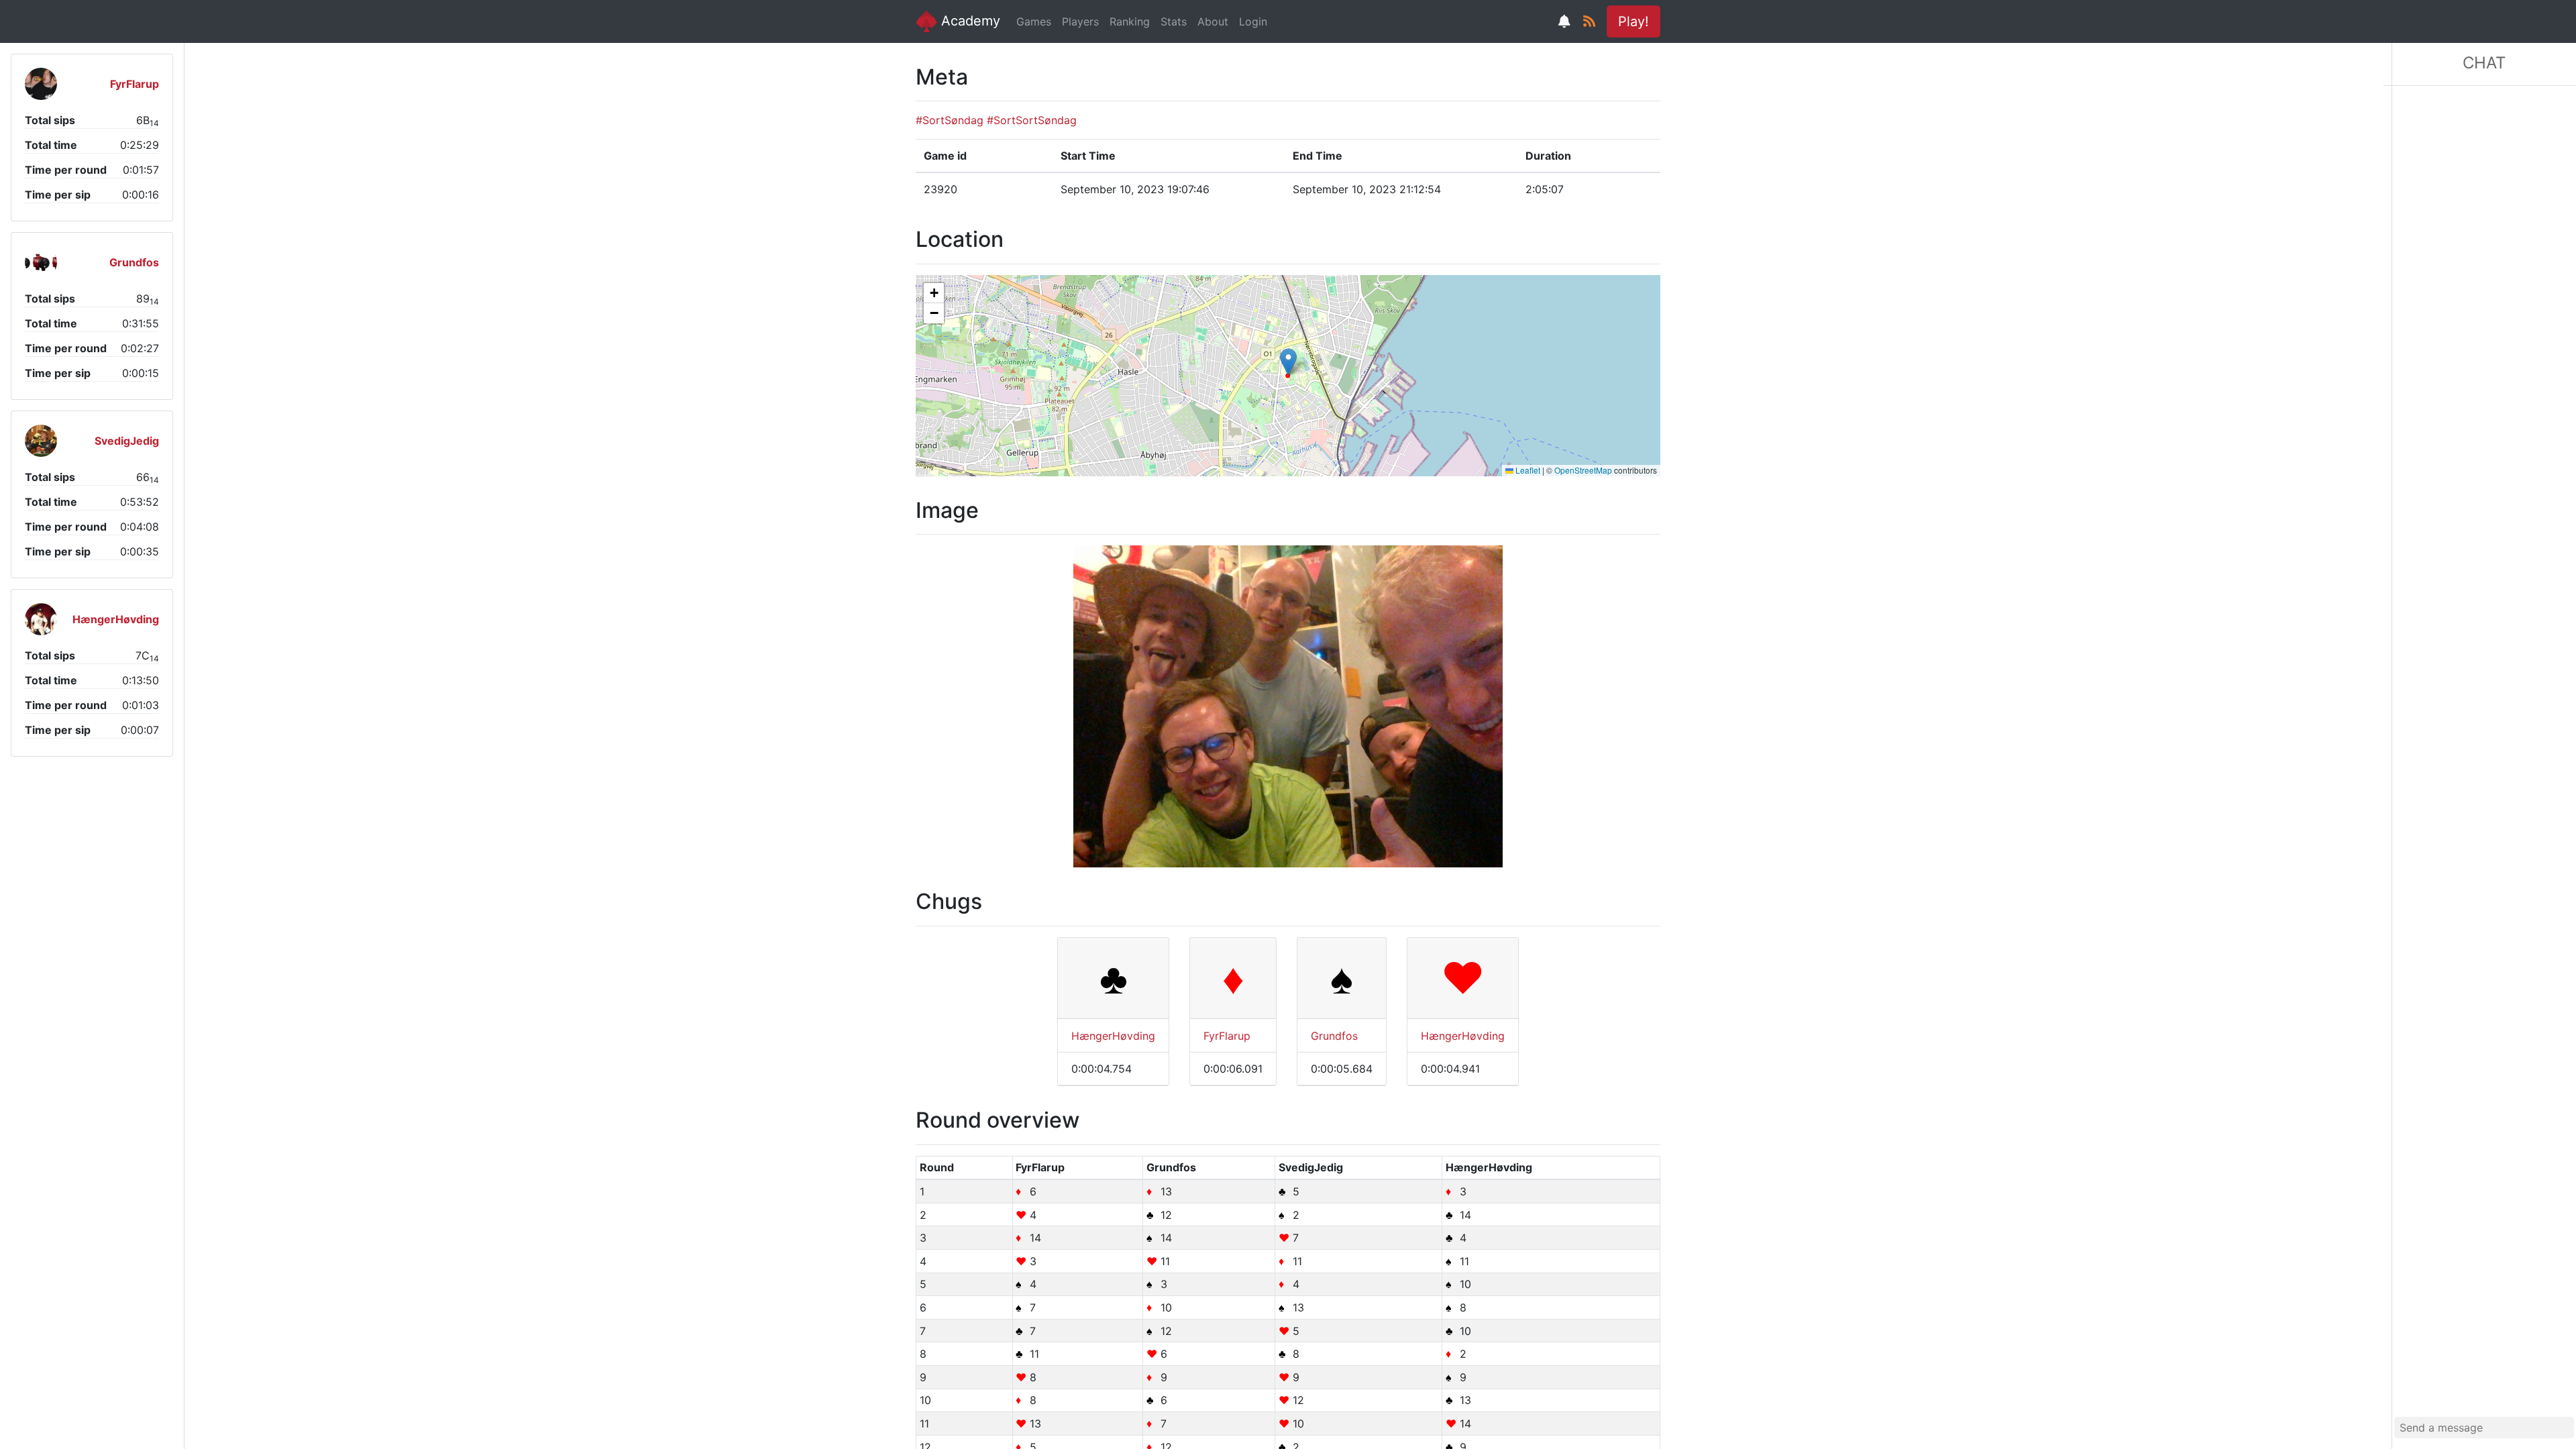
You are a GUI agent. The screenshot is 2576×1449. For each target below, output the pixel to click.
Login (1253, 21)
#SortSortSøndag (1032, 120)
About (1213, 21)
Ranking (1130, 21)
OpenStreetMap (1583, 470)
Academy (969, 21)
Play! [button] (1633, 21)
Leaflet (1527, 470)
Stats (1174, 21)
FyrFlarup (1227, 1036)
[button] (1288, 362)
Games (1034, 21)
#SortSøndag (950, 120)
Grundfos (1334, 1036)
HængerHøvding (1113, 1036)
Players (1080, 21)
